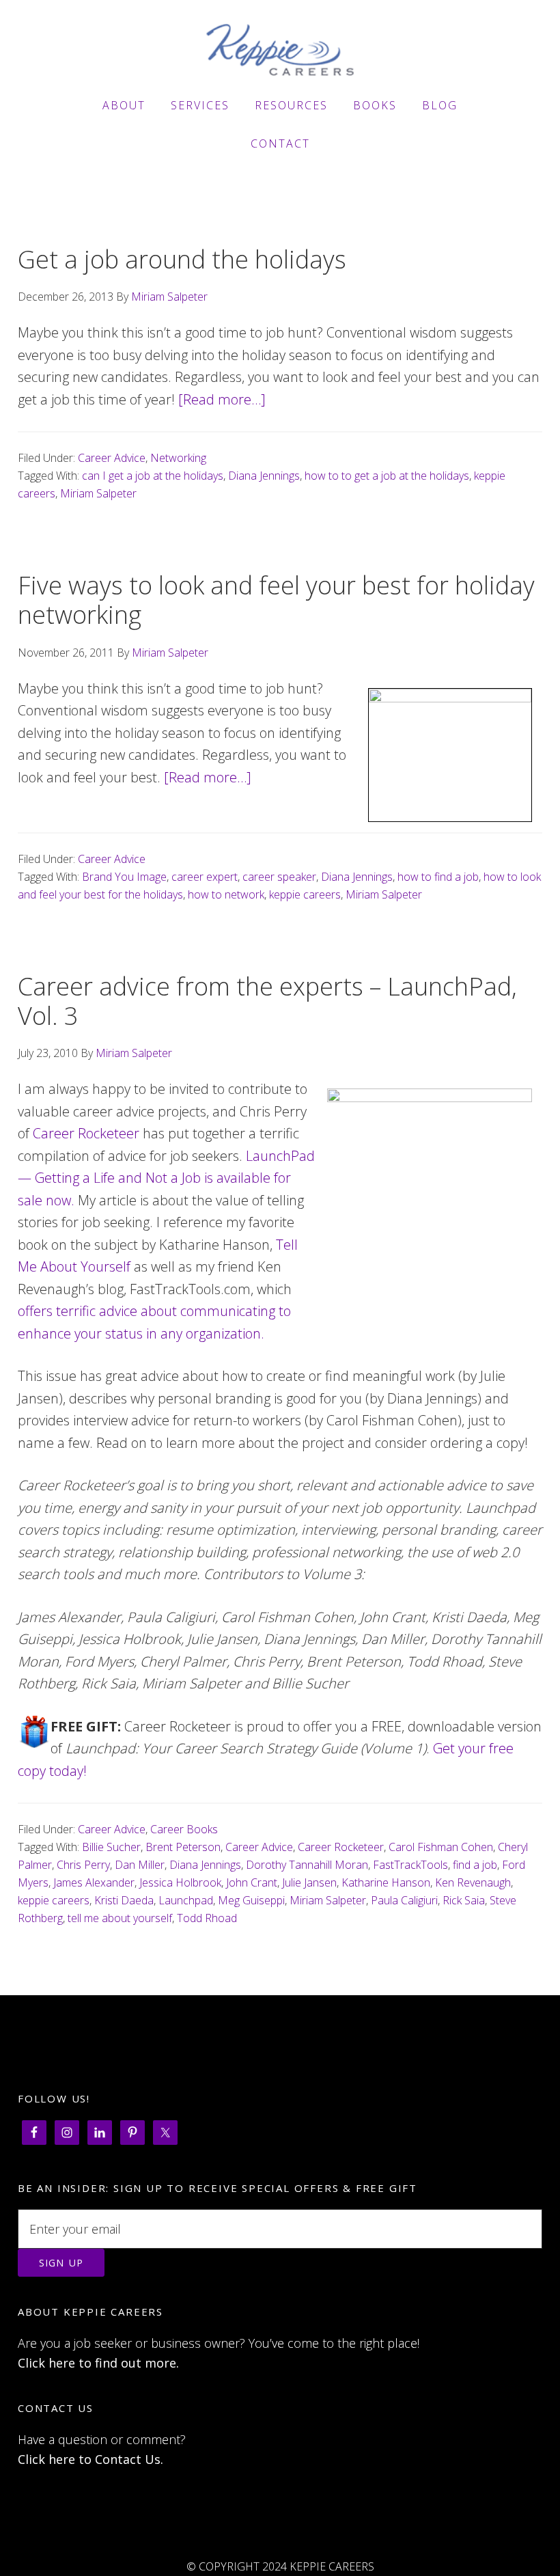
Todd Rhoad (207, 1918)
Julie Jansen (309, 1882)
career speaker (279, 877)
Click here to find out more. (98, 2363)
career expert (205, 877)
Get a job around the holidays (182, 259)
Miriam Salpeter (98, 493)
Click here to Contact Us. (90, 2459)
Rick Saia (464, 1900)
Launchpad (186, 1900)
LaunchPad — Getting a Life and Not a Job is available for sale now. (166, 1178)
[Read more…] (222, 399)
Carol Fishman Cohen (441, 1847)
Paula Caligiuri (404, 1900)
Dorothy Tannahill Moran (307, 1865)
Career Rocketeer (86, 1133)
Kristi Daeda (124, 1900)
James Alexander (94, 1882)
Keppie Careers (280, 50)
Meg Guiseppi (251, 1900)
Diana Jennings (264, 476)
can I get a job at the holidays (153, 476)
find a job (475, 1865)
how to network (226, 894)
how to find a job (438, 877)
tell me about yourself (120, 1918)
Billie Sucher (111, 1847)
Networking (178, 458)
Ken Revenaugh (473, 1882)
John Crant (252, 1882)
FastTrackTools (410, 1865)
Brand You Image (124, 877)
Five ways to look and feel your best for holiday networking (276, 600)
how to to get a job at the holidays (387, 476)
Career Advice (112, 458)
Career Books (184, 1829)
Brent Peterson (183, 1847)
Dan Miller (140, 1865)
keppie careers (305, 894)
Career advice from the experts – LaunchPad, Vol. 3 (267, 1001)
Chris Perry (83, 1865)
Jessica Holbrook (180, 1882)
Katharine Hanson (386, 1882)
